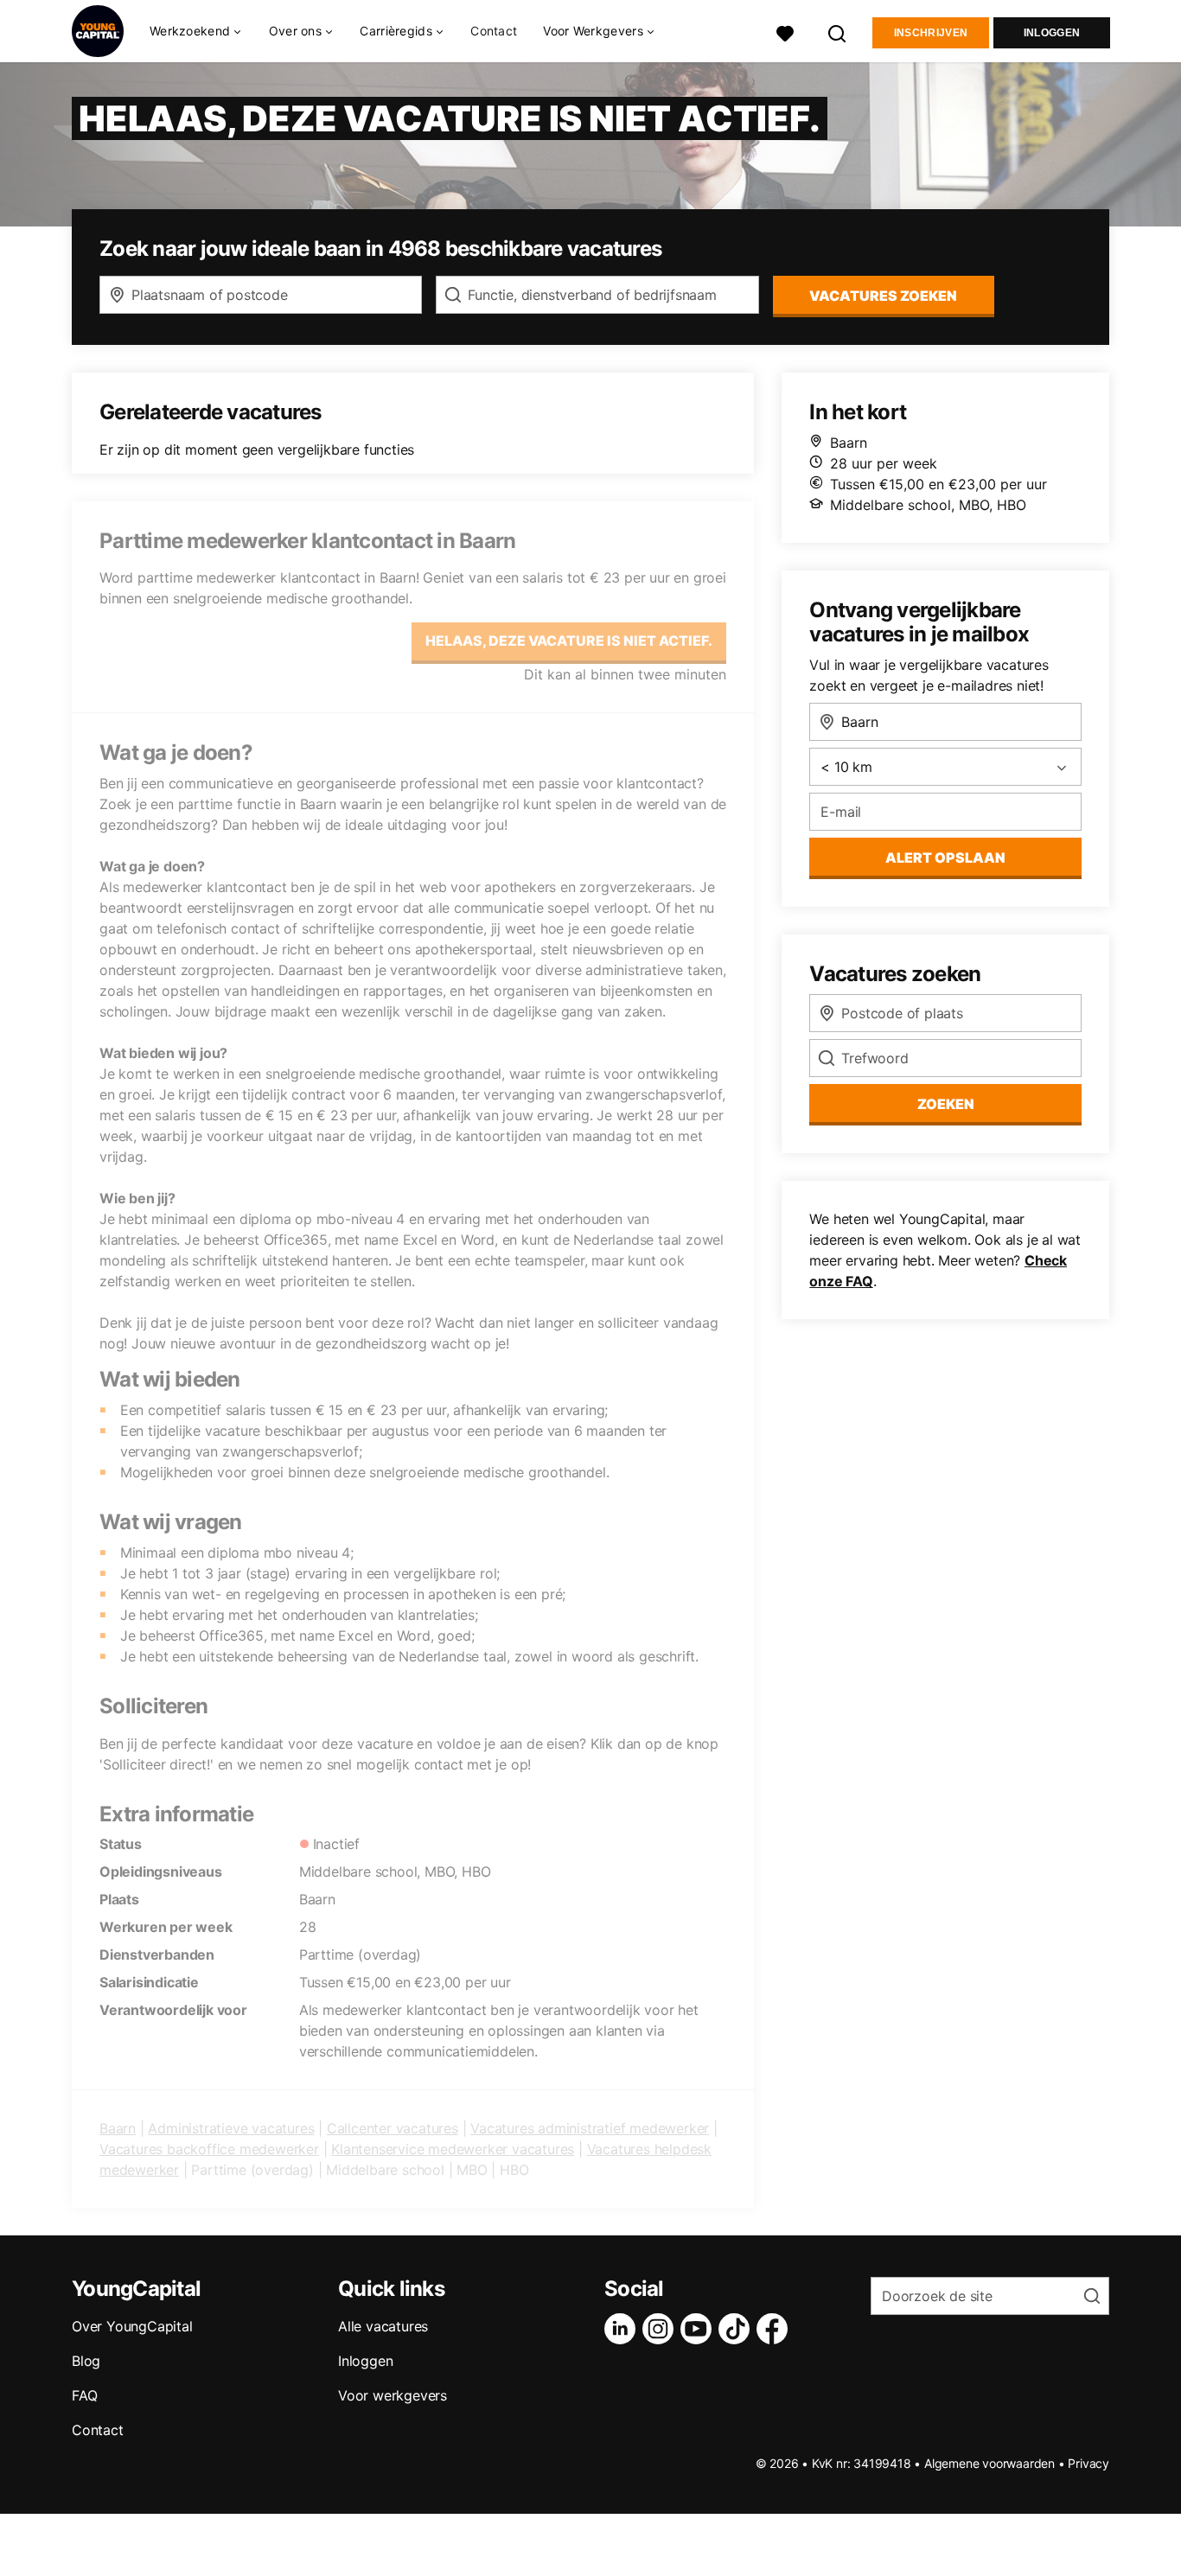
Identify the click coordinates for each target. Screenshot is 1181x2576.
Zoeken (946, 1104)
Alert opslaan (945, 858)
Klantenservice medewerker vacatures (453, 2149)
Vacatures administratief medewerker (590, 2128)
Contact (494, 31)
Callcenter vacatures (393, 2128)
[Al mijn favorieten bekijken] (785, 32)
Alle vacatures (383, 2326)
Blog (86, 2361)
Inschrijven (931, 33)
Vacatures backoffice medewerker (209, 2149)
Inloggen (1052, 33)
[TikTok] (737, 2329)
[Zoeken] (838, 32)
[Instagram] (661, 2329)
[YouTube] (699, 2329)
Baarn (118, 2128)
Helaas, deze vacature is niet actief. (569, 641)
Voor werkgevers (393, 2395)
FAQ (84, 2395)
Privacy (1088, 2463)
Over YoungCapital (132, 2326)
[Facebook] (776, 2329)
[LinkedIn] (623, 2329)
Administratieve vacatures (231, 2128)
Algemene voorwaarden (989, 2463)
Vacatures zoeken (883, 296)
